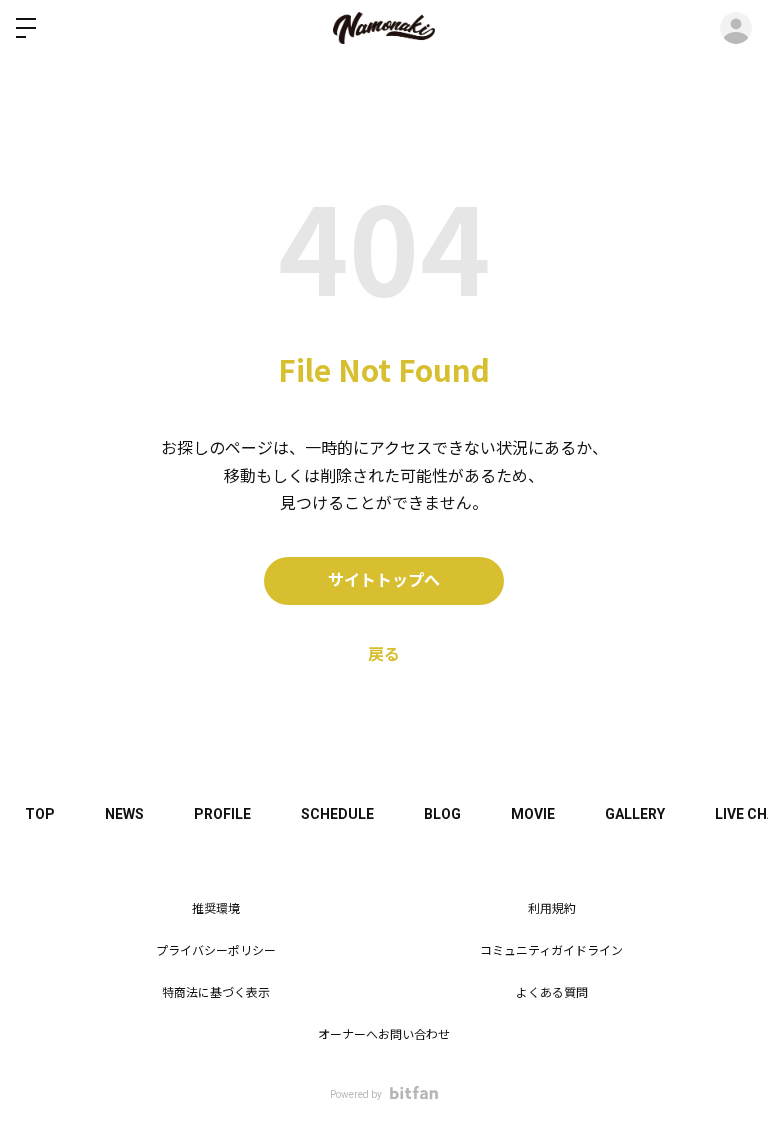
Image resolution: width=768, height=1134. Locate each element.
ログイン (736, 28)
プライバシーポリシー (216, 951)
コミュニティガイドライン (551, 951)
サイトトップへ (384, 580)
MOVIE (533, 814)
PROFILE (222, 814)
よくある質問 (552, 993)
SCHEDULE (337, 814)
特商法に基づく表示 (216, 993)
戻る (384, 654)
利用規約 (552, 909)
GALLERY (635, 814)
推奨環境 (216, 909)
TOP (40, 814)
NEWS (124, 814)
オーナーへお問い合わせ (384, 1035)
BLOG (442, 814)
